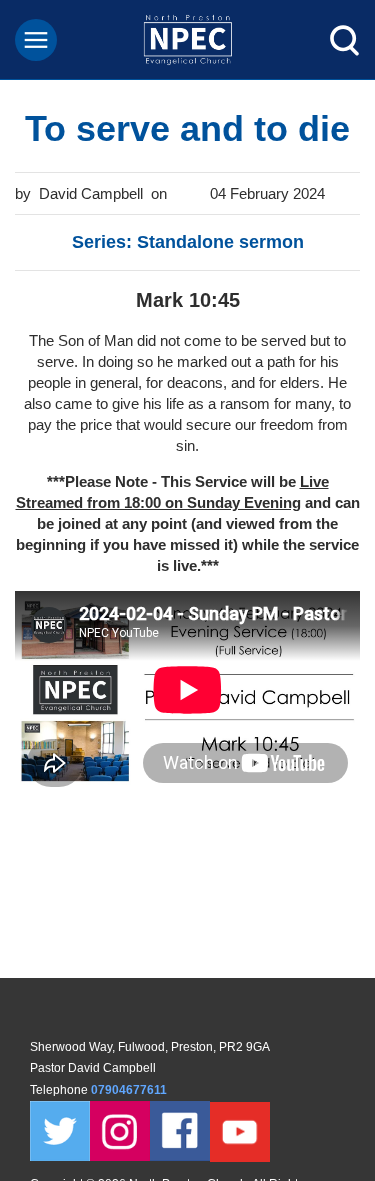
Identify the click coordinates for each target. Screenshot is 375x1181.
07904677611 (130, 1090)
